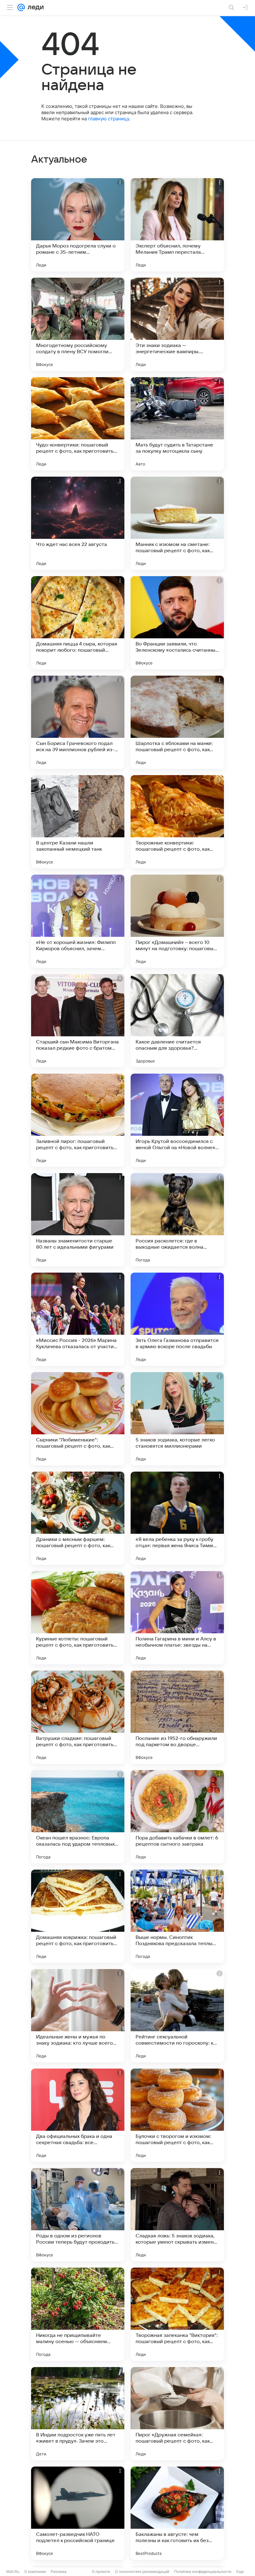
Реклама (59, 2571)
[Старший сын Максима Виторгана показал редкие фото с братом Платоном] (78, 1021)
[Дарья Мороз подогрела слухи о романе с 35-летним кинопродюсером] (78, 225)
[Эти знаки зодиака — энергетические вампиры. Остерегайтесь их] (177, 324)
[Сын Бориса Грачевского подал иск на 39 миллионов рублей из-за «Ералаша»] (78, 722)
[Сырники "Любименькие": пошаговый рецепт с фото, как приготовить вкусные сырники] (78, 1419)
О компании (35, 2571)
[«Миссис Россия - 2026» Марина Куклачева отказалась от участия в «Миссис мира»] (78, 1319)
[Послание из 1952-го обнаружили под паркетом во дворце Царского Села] (177, 1717)
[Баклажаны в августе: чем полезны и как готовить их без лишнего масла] (177, 2513)
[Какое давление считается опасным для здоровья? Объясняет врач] (177, 1021)
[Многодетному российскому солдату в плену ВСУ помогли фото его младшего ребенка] (78, 324)
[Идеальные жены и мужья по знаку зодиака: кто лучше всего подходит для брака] (78, 2016)
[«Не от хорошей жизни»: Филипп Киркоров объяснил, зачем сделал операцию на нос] (78, 921)
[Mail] (21, 7)
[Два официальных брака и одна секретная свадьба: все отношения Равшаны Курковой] (78, 2115)
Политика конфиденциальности (203, 2571)
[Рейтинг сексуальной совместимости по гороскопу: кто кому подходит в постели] (177, 2016)
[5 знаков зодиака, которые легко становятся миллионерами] (177, 1419)
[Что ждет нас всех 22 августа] (78, 523)
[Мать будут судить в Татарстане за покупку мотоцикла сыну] (177, 424)
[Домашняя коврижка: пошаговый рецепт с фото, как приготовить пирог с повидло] (78, 1916)
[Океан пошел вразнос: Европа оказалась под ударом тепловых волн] (78, 1817)
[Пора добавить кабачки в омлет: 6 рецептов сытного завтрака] (177, 1817)
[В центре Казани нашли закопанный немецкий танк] (78, 822)
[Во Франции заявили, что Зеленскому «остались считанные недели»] (177, 623)
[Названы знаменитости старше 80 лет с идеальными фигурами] (78, 1220)
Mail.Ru (13, 2571)
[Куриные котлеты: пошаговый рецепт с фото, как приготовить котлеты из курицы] (78, 1618)
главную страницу (109, 119)
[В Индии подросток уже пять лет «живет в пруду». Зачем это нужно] (78, 2414)
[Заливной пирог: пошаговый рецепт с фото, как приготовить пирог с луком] (78, 1120)
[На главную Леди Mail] (34, 7)
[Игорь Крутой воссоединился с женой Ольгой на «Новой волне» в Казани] (177, 1120)
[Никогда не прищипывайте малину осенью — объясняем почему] (78, 2314)
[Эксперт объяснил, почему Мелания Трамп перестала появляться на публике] (177, 225)
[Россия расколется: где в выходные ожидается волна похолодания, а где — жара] (177, 1220)
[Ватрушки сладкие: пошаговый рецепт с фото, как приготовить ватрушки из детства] (78, 1717)
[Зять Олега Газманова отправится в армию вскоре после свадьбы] (177, 1319)
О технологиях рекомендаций (142, 2571)
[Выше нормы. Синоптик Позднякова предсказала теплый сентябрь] (177, 1916)
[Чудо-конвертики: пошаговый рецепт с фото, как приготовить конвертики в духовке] (78, 424)
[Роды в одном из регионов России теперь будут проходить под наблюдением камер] (78, 2215)
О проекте (101, 2571)
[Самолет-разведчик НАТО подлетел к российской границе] (78, 2513)
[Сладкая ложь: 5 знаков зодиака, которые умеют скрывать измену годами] (177, 2215)
